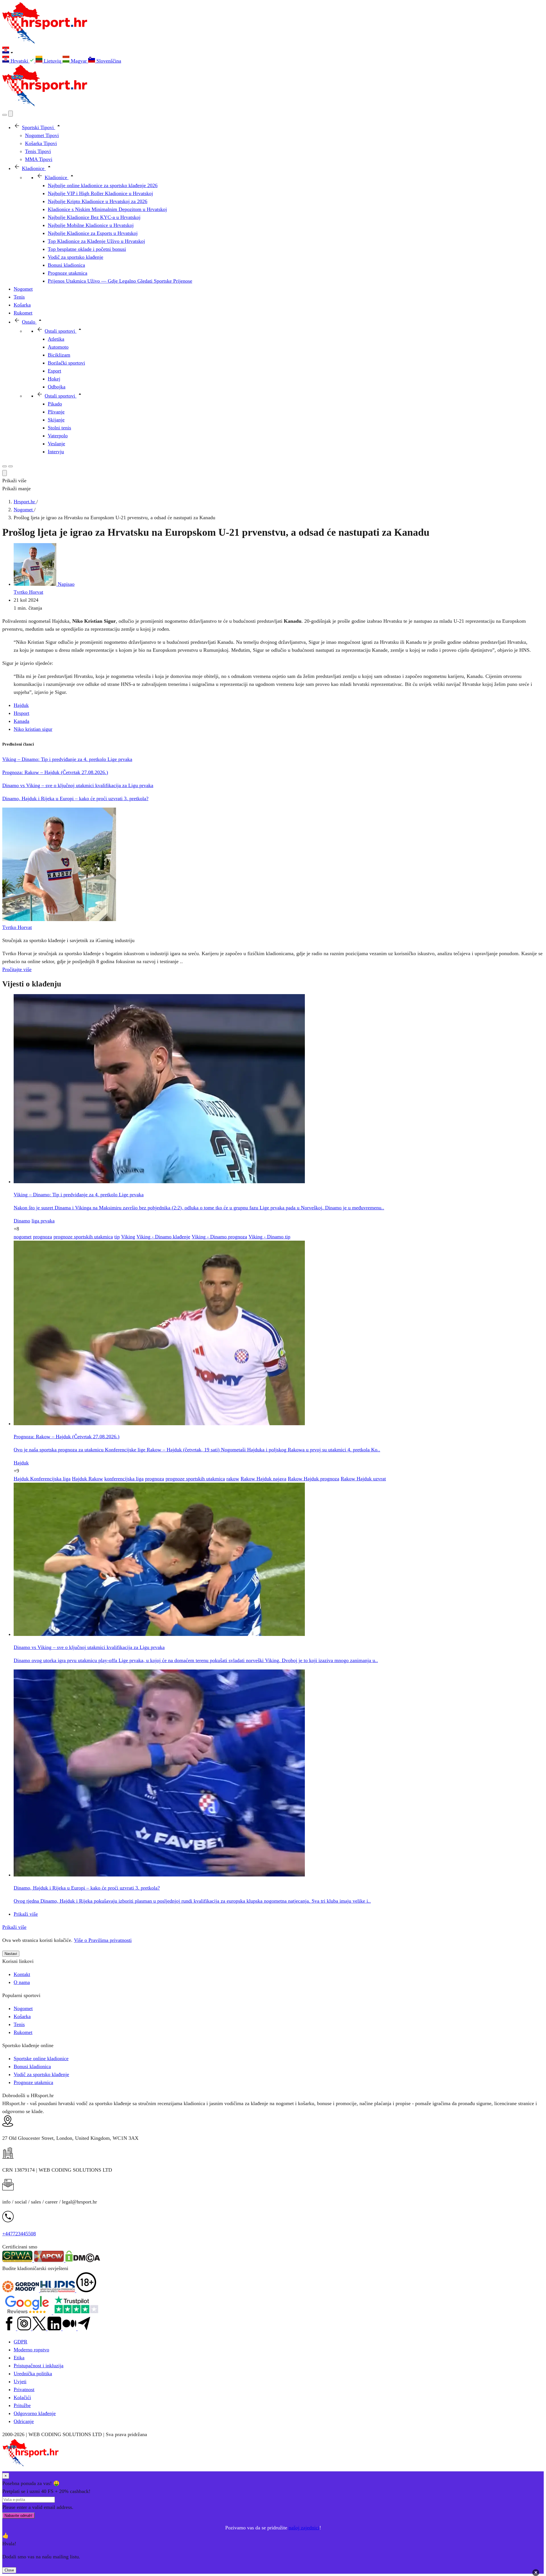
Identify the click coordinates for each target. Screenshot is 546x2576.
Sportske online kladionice (41, 2058)
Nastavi (11, 1954)
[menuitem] (19, 61)
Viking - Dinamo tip (269, 1237)
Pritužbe (22, 2405)
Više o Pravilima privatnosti (103, 1940)
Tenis (19, 2024)
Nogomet (23, 2008)
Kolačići (22, 2397)
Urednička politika (33, 2374)
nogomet (23, 1237)
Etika (19, 2358)
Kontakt (22, 1974)
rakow (233, 1479)
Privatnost (24, 2389)
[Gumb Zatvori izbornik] (11, 114)
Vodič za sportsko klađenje (41, 2074)
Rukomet (23, 2032)
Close (9, 2570)
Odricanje (24, 2421)
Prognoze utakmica (33, 2082)
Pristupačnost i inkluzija (39, 2366)
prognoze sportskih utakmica (83, 1237)
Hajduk (21, 705)
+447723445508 (19, 2234)
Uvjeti (20, 2381)
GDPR (20, 2342)
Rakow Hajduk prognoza (314, 1479)
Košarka (22, 2016)
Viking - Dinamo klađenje (163, 1237)
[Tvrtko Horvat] (59, 919)
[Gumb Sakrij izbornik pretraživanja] (5, 473)
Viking (128, 1237)
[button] (273, 51)
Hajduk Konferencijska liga (42, 1479)
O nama (22, 1982)
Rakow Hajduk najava (263, 1479)
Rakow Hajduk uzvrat (363, 1479)
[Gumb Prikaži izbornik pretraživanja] (5, 115)
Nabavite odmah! (18, 2516)
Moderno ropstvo (31, 2350)
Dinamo (22, 1221)
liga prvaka (43, 1221)
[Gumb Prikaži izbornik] (11, 466)
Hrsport (21, 713)
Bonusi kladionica (32, 2066)
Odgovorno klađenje (35, 2413)
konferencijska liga (124, 1479)
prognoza (43, 1237)
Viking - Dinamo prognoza (219, 1237)
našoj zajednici (304, 2528)
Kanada (21, 721)
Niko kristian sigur (33, 729)
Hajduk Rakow (87, 1479)
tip (117, 1237)
